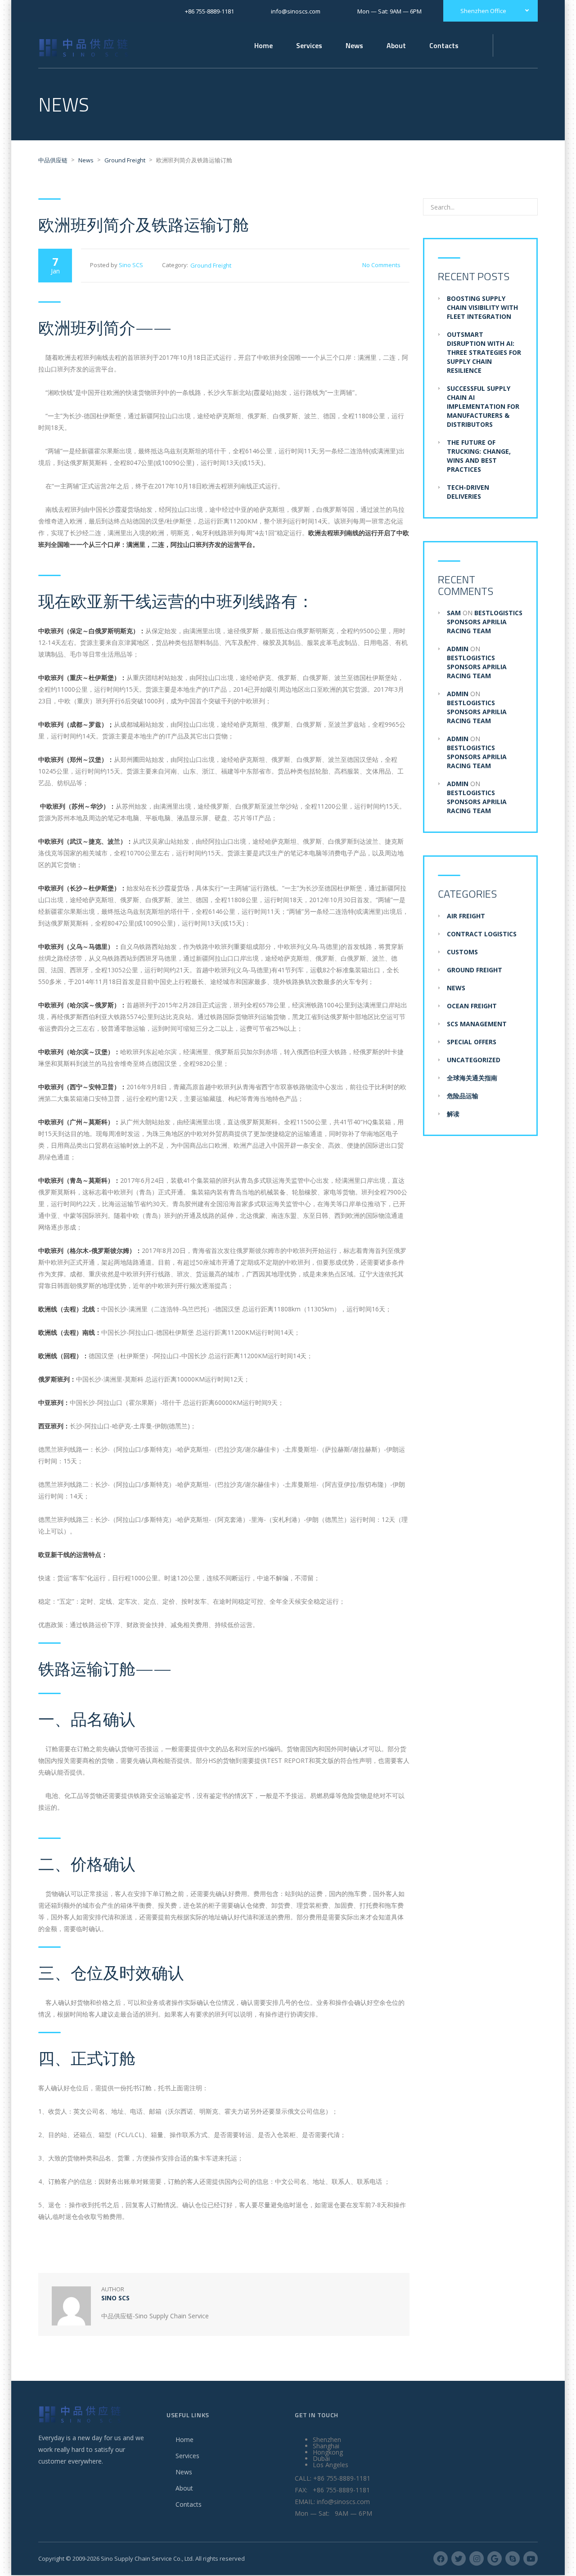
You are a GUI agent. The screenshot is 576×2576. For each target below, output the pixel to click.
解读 (453, 1114)
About (184, 2488)
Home (263, 45)
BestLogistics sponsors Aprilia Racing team (485, 622)
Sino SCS (131, 265)
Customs (462, 952)
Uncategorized (474, 1060)
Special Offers (472, 1042)
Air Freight (466, 916)
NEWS (456, 988)
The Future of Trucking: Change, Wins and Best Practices (479, 456)
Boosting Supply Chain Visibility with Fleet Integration (482, 307)
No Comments (381, 265)
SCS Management (477, 1024)
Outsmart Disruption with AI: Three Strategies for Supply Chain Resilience (484, 352)
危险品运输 (463, 1096)
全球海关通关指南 (472, 1078)
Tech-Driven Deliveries (468, 492)
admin (458, 649)
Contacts (189, 2504)
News (354, 45)
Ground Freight (211, 265)
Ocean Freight (472, 1006)
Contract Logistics (482, 934)
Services (187, 2456)
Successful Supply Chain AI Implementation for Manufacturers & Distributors (483, 406)
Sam (454, 613)
